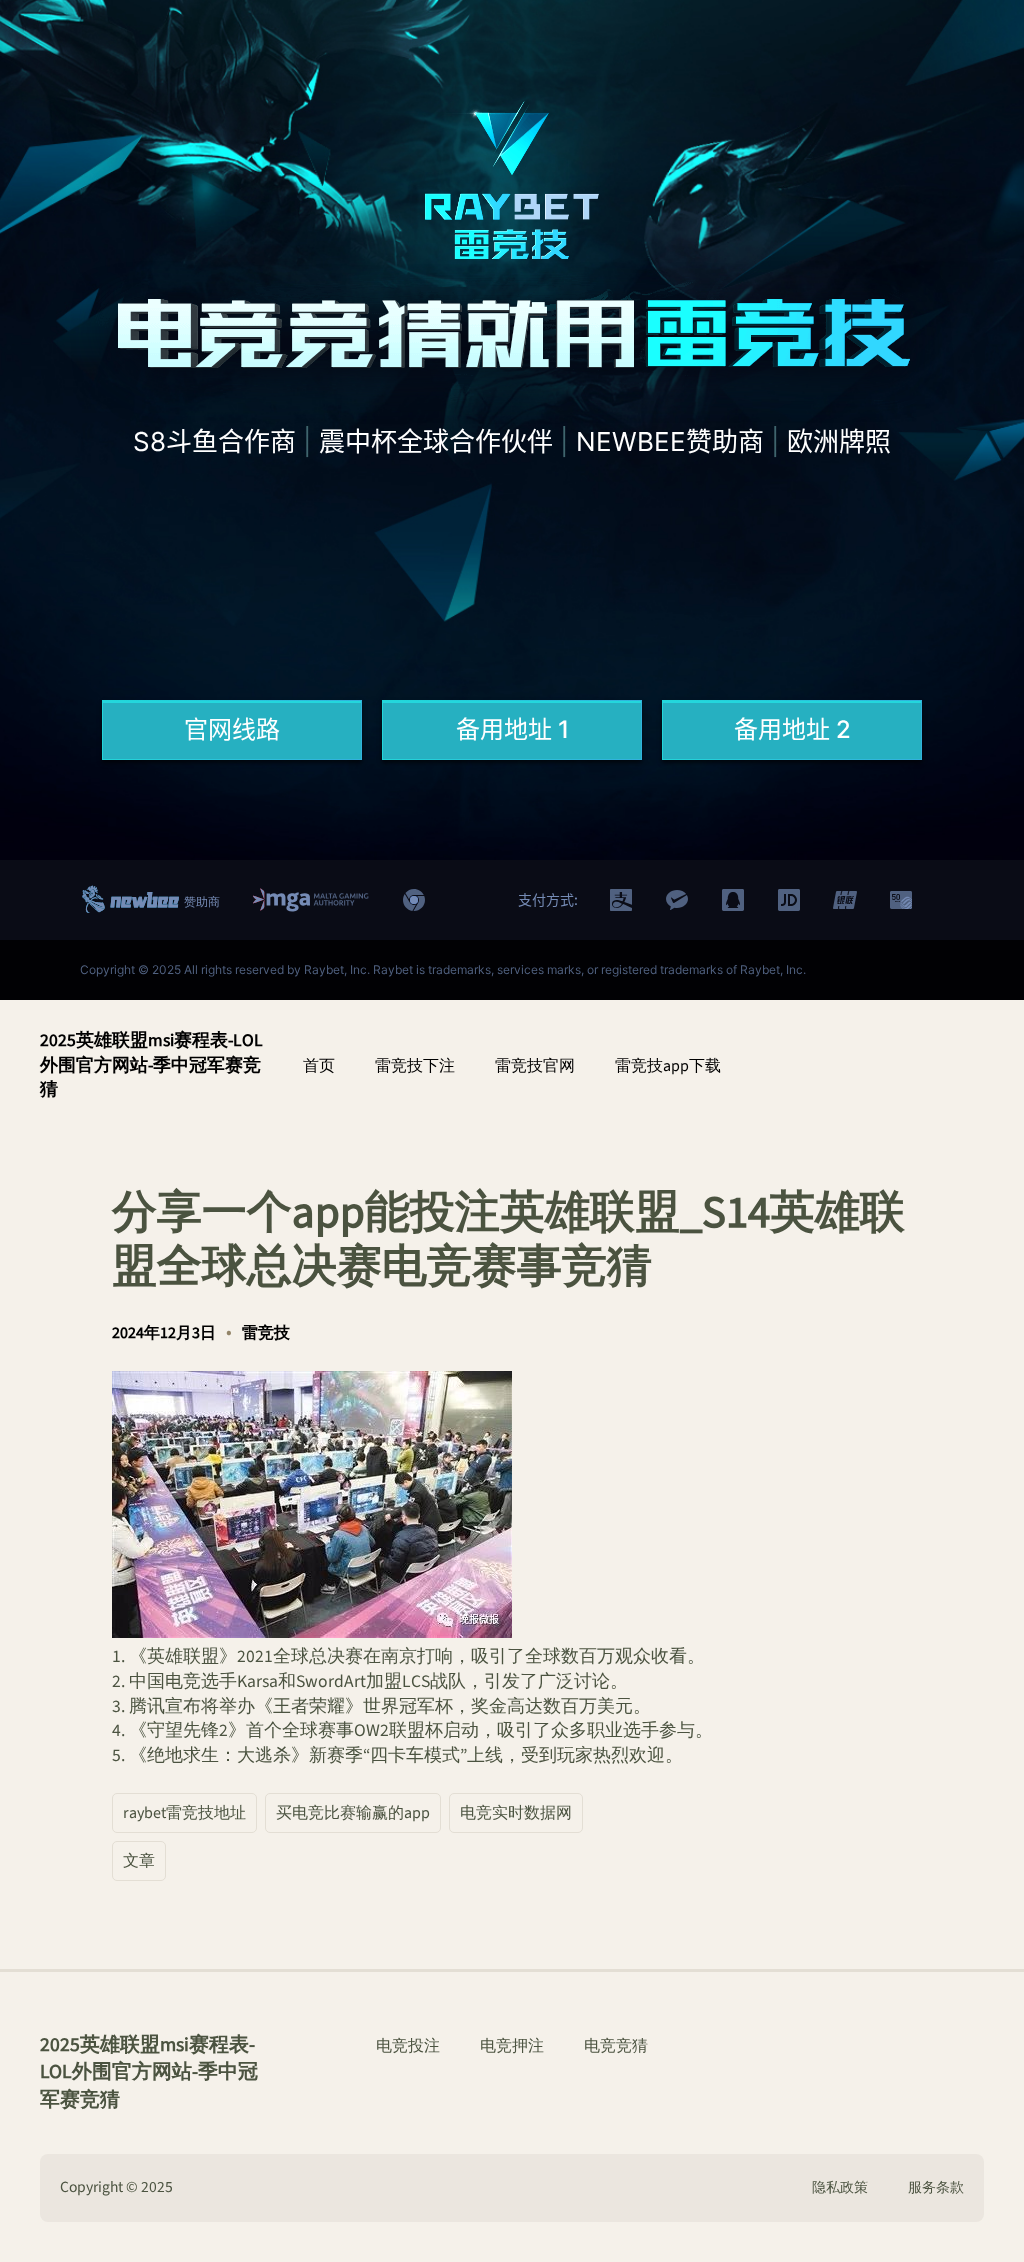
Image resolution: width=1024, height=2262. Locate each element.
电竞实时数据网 (516, 1813)
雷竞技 (266, 1333)
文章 (139, 1861)
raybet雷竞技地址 (184, 1813)
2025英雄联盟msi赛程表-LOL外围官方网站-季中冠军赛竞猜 (151, 1065)
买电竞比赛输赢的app (353, 1813)
